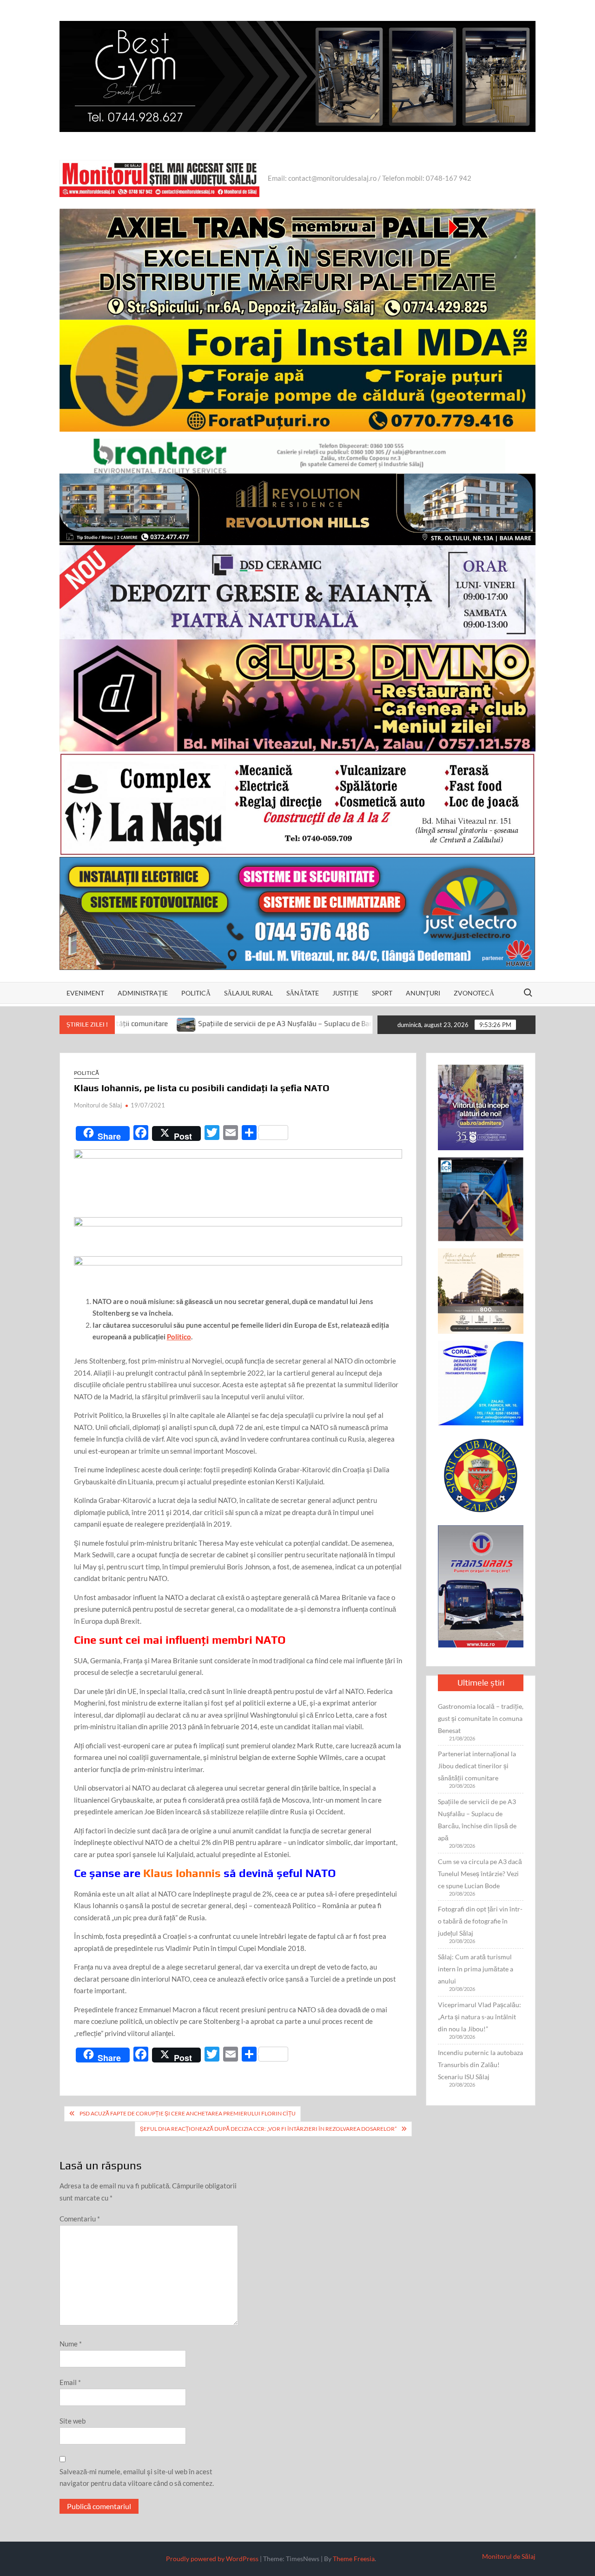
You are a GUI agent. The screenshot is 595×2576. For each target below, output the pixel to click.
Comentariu (80, 2219)
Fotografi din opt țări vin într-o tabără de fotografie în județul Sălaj (480, 1921)
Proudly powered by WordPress (212, 2559)
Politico (179, 1337)
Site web (73, 2421)
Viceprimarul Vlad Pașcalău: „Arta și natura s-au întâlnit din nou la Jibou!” (479, 2017)
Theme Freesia (354, 2559)
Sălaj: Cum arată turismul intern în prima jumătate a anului (476, 1969)
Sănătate (303, 993)
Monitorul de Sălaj (98, 1105)
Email (70, 2382)
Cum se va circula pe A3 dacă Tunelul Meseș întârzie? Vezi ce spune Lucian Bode (480, 1874)
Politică (196, 993)
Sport (382, 993)
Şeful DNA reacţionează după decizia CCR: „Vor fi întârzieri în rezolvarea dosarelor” (268, 2129)
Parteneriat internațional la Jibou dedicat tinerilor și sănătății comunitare (477, 1766)
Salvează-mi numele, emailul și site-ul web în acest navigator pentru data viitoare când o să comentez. (137, 2477)
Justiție (345, 993)
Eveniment (85, 993)
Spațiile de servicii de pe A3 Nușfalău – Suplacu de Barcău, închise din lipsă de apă (231, 1024)
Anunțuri (423, 993)
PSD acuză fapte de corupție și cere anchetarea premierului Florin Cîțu (188, 2113)
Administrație (143, 993)
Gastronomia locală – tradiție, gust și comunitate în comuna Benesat (481, 1718)
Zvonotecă (474, 993)
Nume (71, 2344)
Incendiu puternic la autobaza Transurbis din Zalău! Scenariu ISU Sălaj (480, 2065)
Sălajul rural (248, 993)
